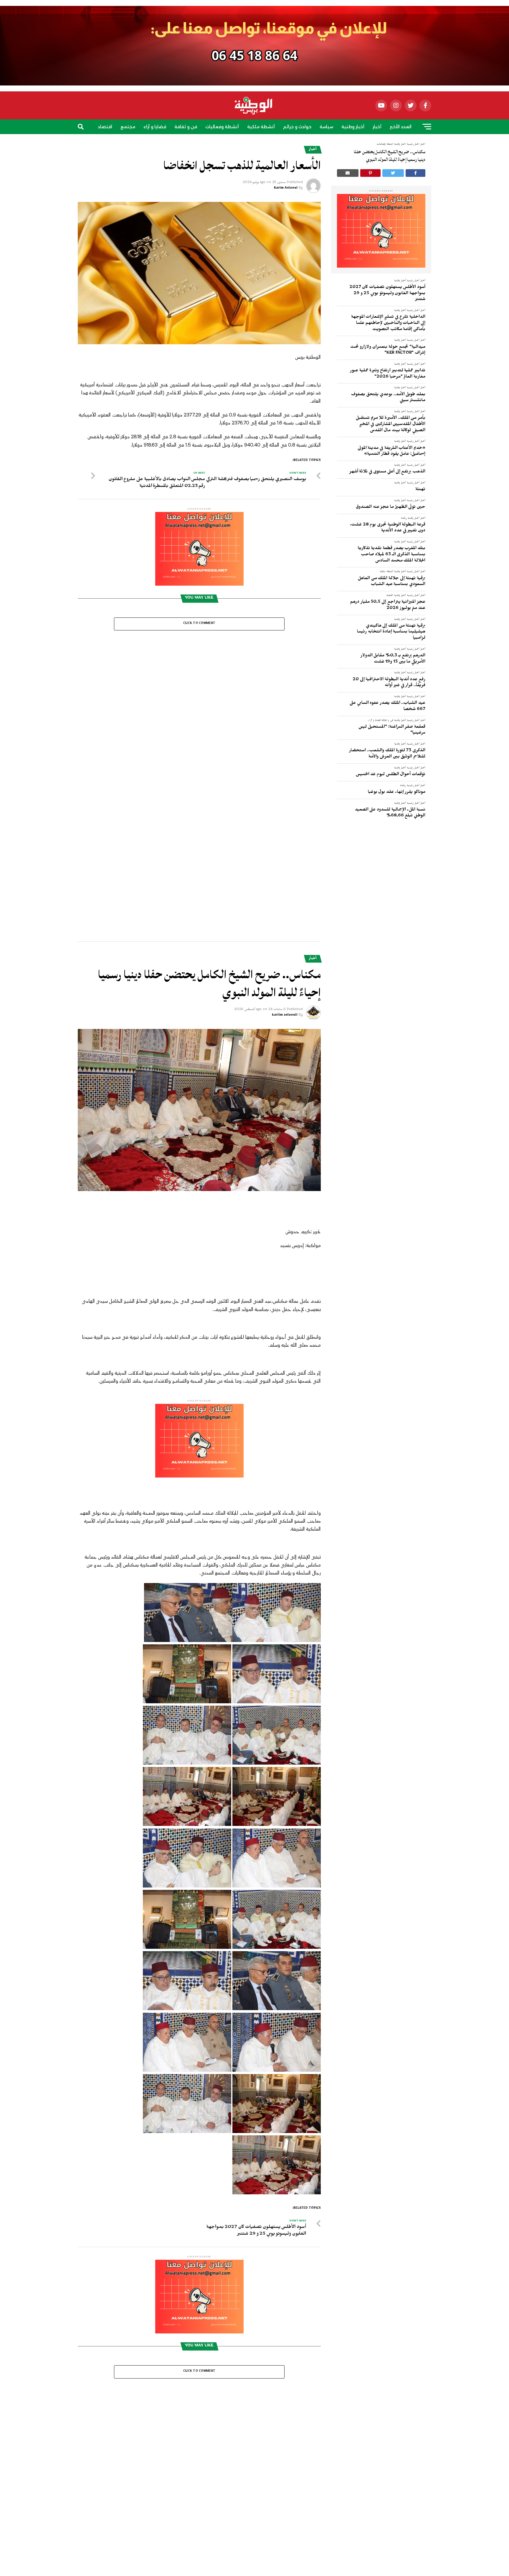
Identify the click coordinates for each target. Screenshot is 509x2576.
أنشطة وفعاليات (222, 127)
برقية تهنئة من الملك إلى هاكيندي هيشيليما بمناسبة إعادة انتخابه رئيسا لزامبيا (391, 632)
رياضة (265, 144)
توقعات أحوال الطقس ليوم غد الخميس (391, 775)
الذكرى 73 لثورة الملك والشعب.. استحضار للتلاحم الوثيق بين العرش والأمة (387, 754)
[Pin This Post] (371, 173)
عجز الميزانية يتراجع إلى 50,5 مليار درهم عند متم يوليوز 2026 (388, 606)
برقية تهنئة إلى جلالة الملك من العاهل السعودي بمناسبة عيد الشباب (392, 582)
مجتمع (128, 127)
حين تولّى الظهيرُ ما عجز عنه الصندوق (391, 508)
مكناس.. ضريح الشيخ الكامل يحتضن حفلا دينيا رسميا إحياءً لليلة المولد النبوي (390, 156)
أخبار (377, 127)
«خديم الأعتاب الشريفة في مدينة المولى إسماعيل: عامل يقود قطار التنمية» (391, 452)
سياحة (245, 144)
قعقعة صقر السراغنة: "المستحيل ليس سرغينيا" (392, 731)
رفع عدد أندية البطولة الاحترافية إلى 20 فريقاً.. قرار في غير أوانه (389, 683)
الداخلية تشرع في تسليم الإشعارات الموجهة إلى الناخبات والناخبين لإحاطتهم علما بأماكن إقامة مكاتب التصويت (388, 323)
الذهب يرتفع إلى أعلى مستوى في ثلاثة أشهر (387, 472)
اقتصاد (105, 127)
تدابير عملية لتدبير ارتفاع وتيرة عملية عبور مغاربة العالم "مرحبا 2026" (388, 374)
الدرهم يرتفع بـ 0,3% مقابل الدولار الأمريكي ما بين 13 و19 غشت (393, 659)
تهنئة (420, 490)
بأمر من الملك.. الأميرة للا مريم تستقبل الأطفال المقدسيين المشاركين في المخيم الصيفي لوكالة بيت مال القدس (391, 425)
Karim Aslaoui (286, 188)
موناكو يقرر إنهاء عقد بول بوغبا (397, 793)
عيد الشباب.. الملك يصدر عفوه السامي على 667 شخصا (387, 707)
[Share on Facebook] (416, 173)
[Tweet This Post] (393, 173)
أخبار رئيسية (413, 281)
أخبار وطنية (353, 127)
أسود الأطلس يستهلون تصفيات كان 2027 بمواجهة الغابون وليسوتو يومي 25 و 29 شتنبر (387, 294)
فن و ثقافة (186, 127)
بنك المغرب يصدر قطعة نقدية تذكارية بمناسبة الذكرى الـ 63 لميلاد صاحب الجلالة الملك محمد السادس (391, 555)
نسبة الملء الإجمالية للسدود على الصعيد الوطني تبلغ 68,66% (390, 813)
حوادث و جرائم (297, 127)
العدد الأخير (401, 127)
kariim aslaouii (285, 731)
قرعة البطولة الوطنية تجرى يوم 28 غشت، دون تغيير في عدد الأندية (388, 528)
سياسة (326, 127)
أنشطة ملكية (261, 127)
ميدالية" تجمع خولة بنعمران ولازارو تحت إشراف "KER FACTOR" (388, 351)
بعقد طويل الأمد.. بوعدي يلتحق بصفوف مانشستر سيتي (388, 398)
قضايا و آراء (155, 127)
